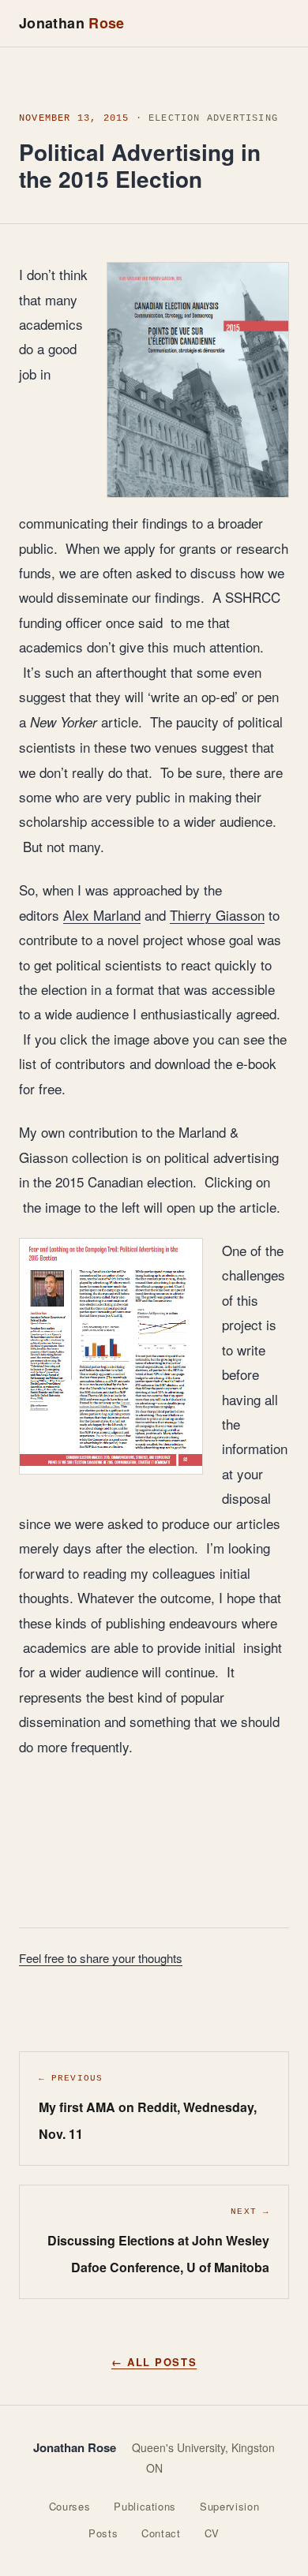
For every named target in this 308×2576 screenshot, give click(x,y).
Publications (145, 2506)
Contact (161, 2533)
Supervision (229, 2506)
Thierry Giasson (217, 915)
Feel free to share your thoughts (101, 1958)
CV (212, 2533)
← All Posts (154, 2362)
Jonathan (72, 23)
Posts (103, 2533)
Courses (70, 2506)
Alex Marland (102, 915)
